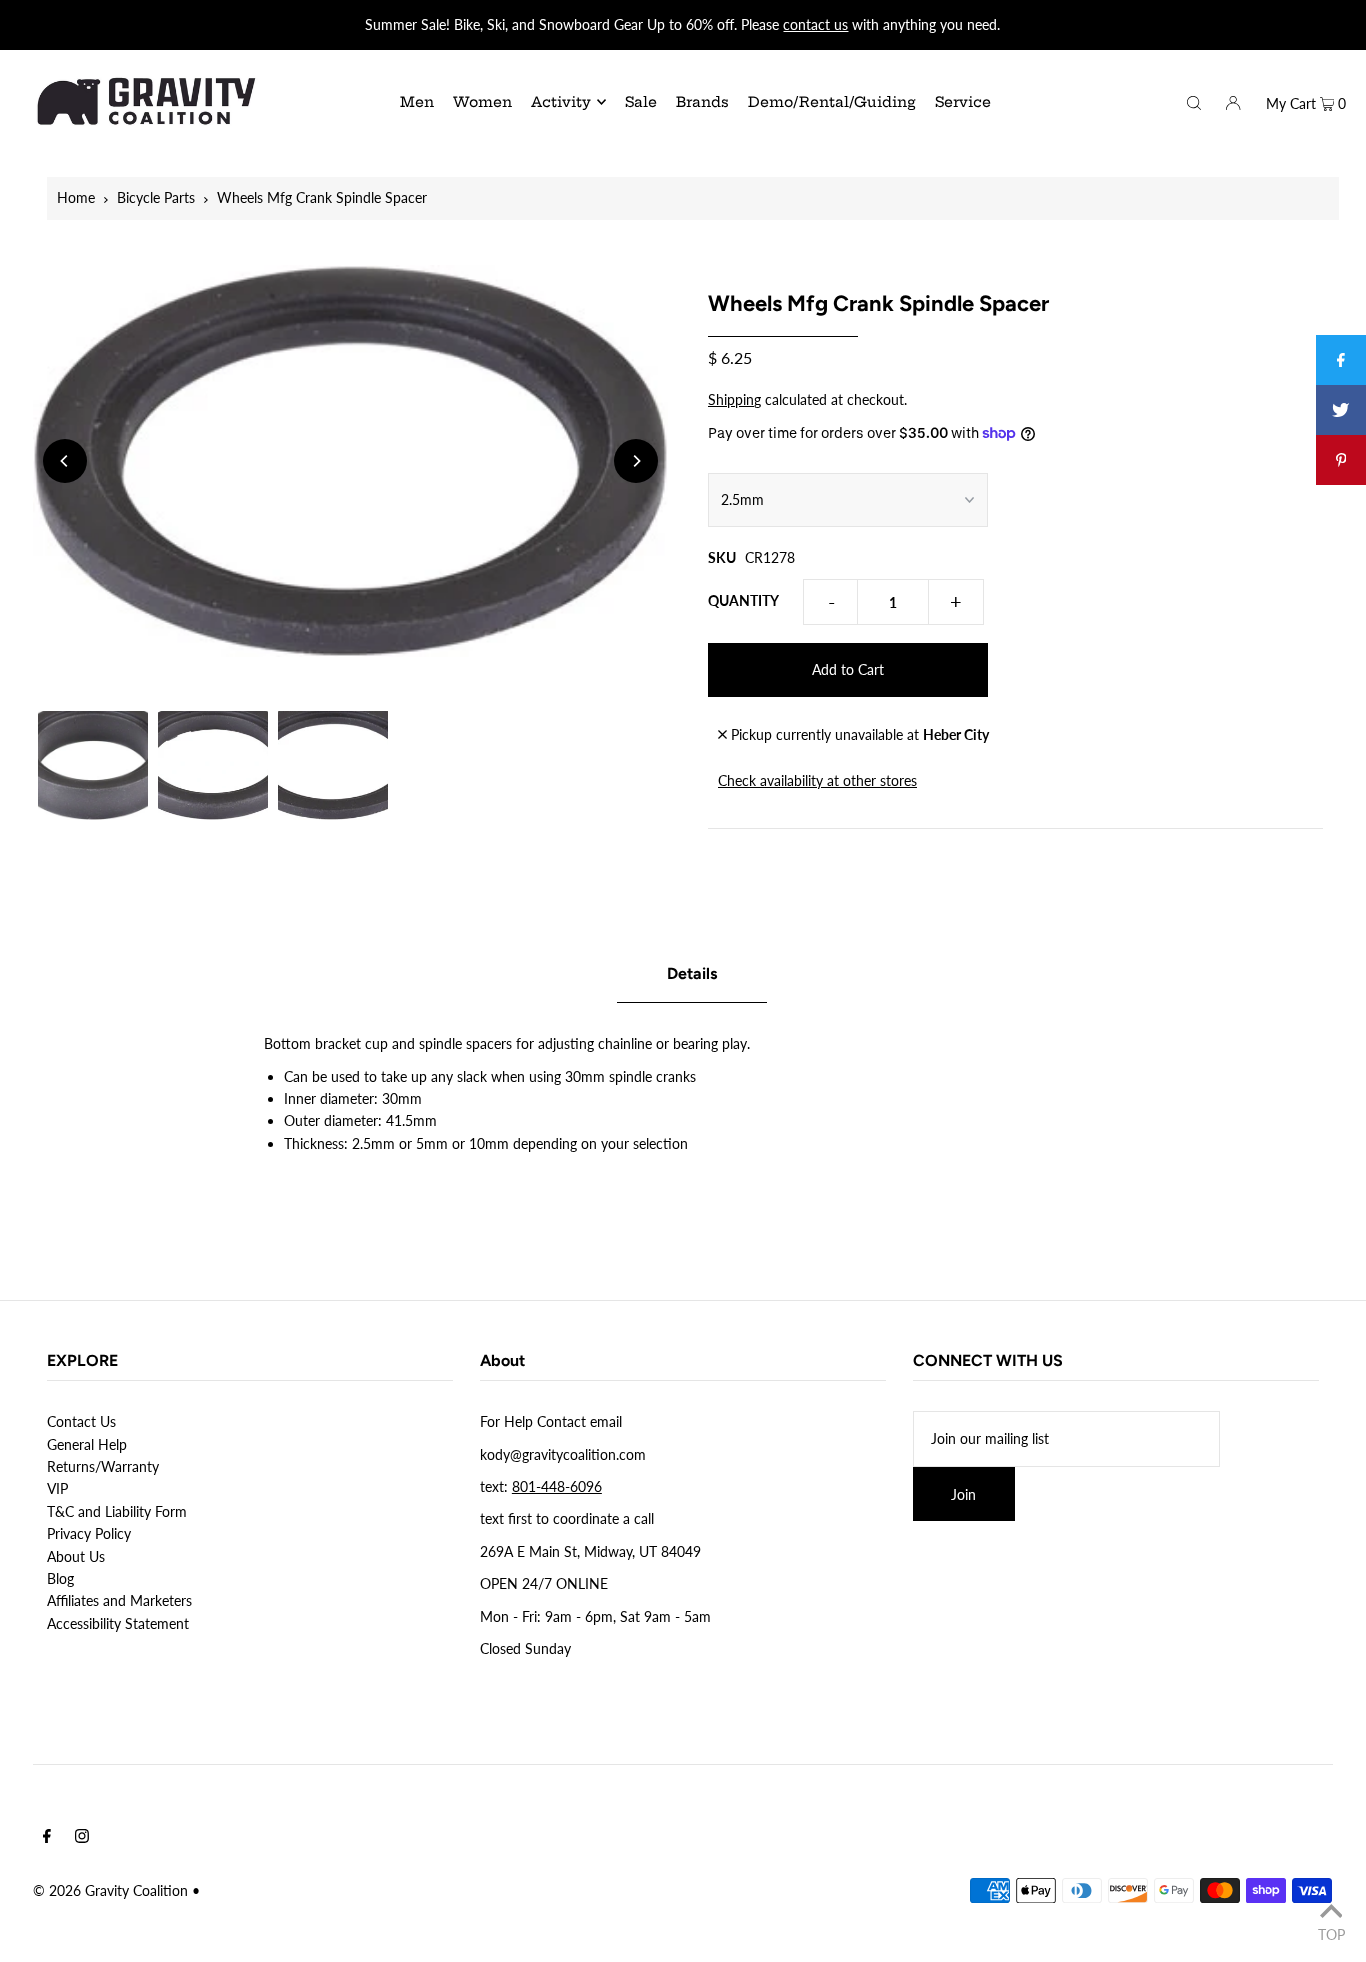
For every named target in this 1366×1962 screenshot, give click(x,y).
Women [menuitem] (482, 102)
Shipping (734, 399)
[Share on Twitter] (1341, 410)
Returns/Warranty (103, 1466)
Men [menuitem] (417, 102)
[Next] (636, 461)
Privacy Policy (89, 1533)
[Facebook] (47, 1838)
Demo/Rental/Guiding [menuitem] (832, 102)
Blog (60, 1578)
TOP (1331, 1934)
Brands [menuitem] (702, 102)
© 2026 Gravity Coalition (110, 1890)
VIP (57, 1488)
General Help (87, 1444)
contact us (815, 24)
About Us (76, 1556)
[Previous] (65, 461)
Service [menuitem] (963, 102)
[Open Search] (1194, 101)
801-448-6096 (557, 1486)
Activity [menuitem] (561, 102)
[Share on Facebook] (1341, 360)
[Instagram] (82, 1838)
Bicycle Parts (156, 197)
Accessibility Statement (118, 1623)
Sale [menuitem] (641, 102)
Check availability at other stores (817, 780)
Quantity (743, 600)
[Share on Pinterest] (1341, 460)
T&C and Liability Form (117, 1511)
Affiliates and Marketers (119, 1600)
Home (76, 197)
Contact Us (81, 1421)
